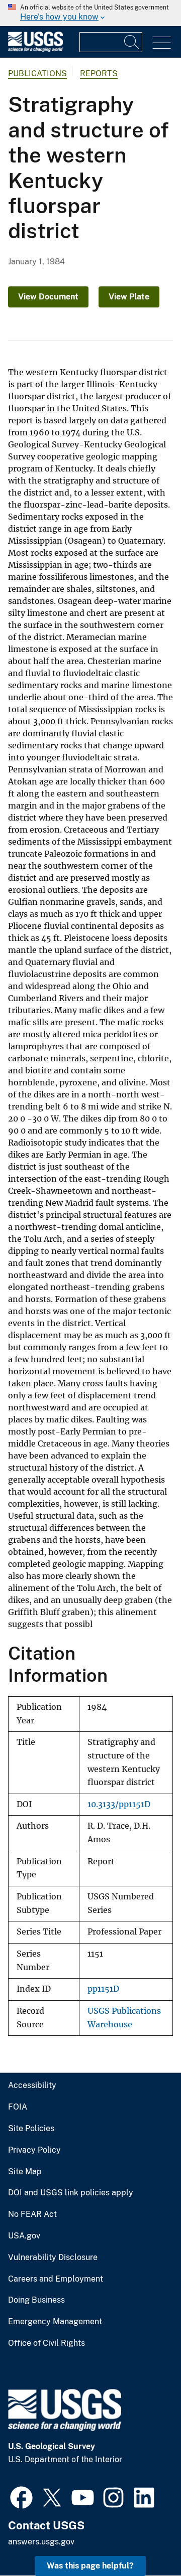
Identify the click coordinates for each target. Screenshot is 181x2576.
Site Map (25, 2172)
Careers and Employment (56, 2279)
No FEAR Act (32, 2214)
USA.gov (24, 2236)
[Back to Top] (145, 2540)
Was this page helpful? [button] (90, 2566)
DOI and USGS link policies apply (71, 2193)
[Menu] (162, 43)
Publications (37, 73)
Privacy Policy (34, 2150)
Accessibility (32, 2085)
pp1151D (103, 1989)
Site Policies (31, 2129)
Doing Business (36, 2300)
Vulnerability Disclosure (53, 2258)
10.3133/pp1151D (119, 1804)
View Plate (129, 297)
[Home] (35, 49)
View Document (48, 297)
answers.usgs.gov (41, 2542)
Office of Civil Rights (47, 2343)
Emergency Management (55, 2322)
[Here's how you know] (90, 13)
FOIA (18, 2107)
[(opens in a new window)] (21, 2496)
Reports (99, 73)
